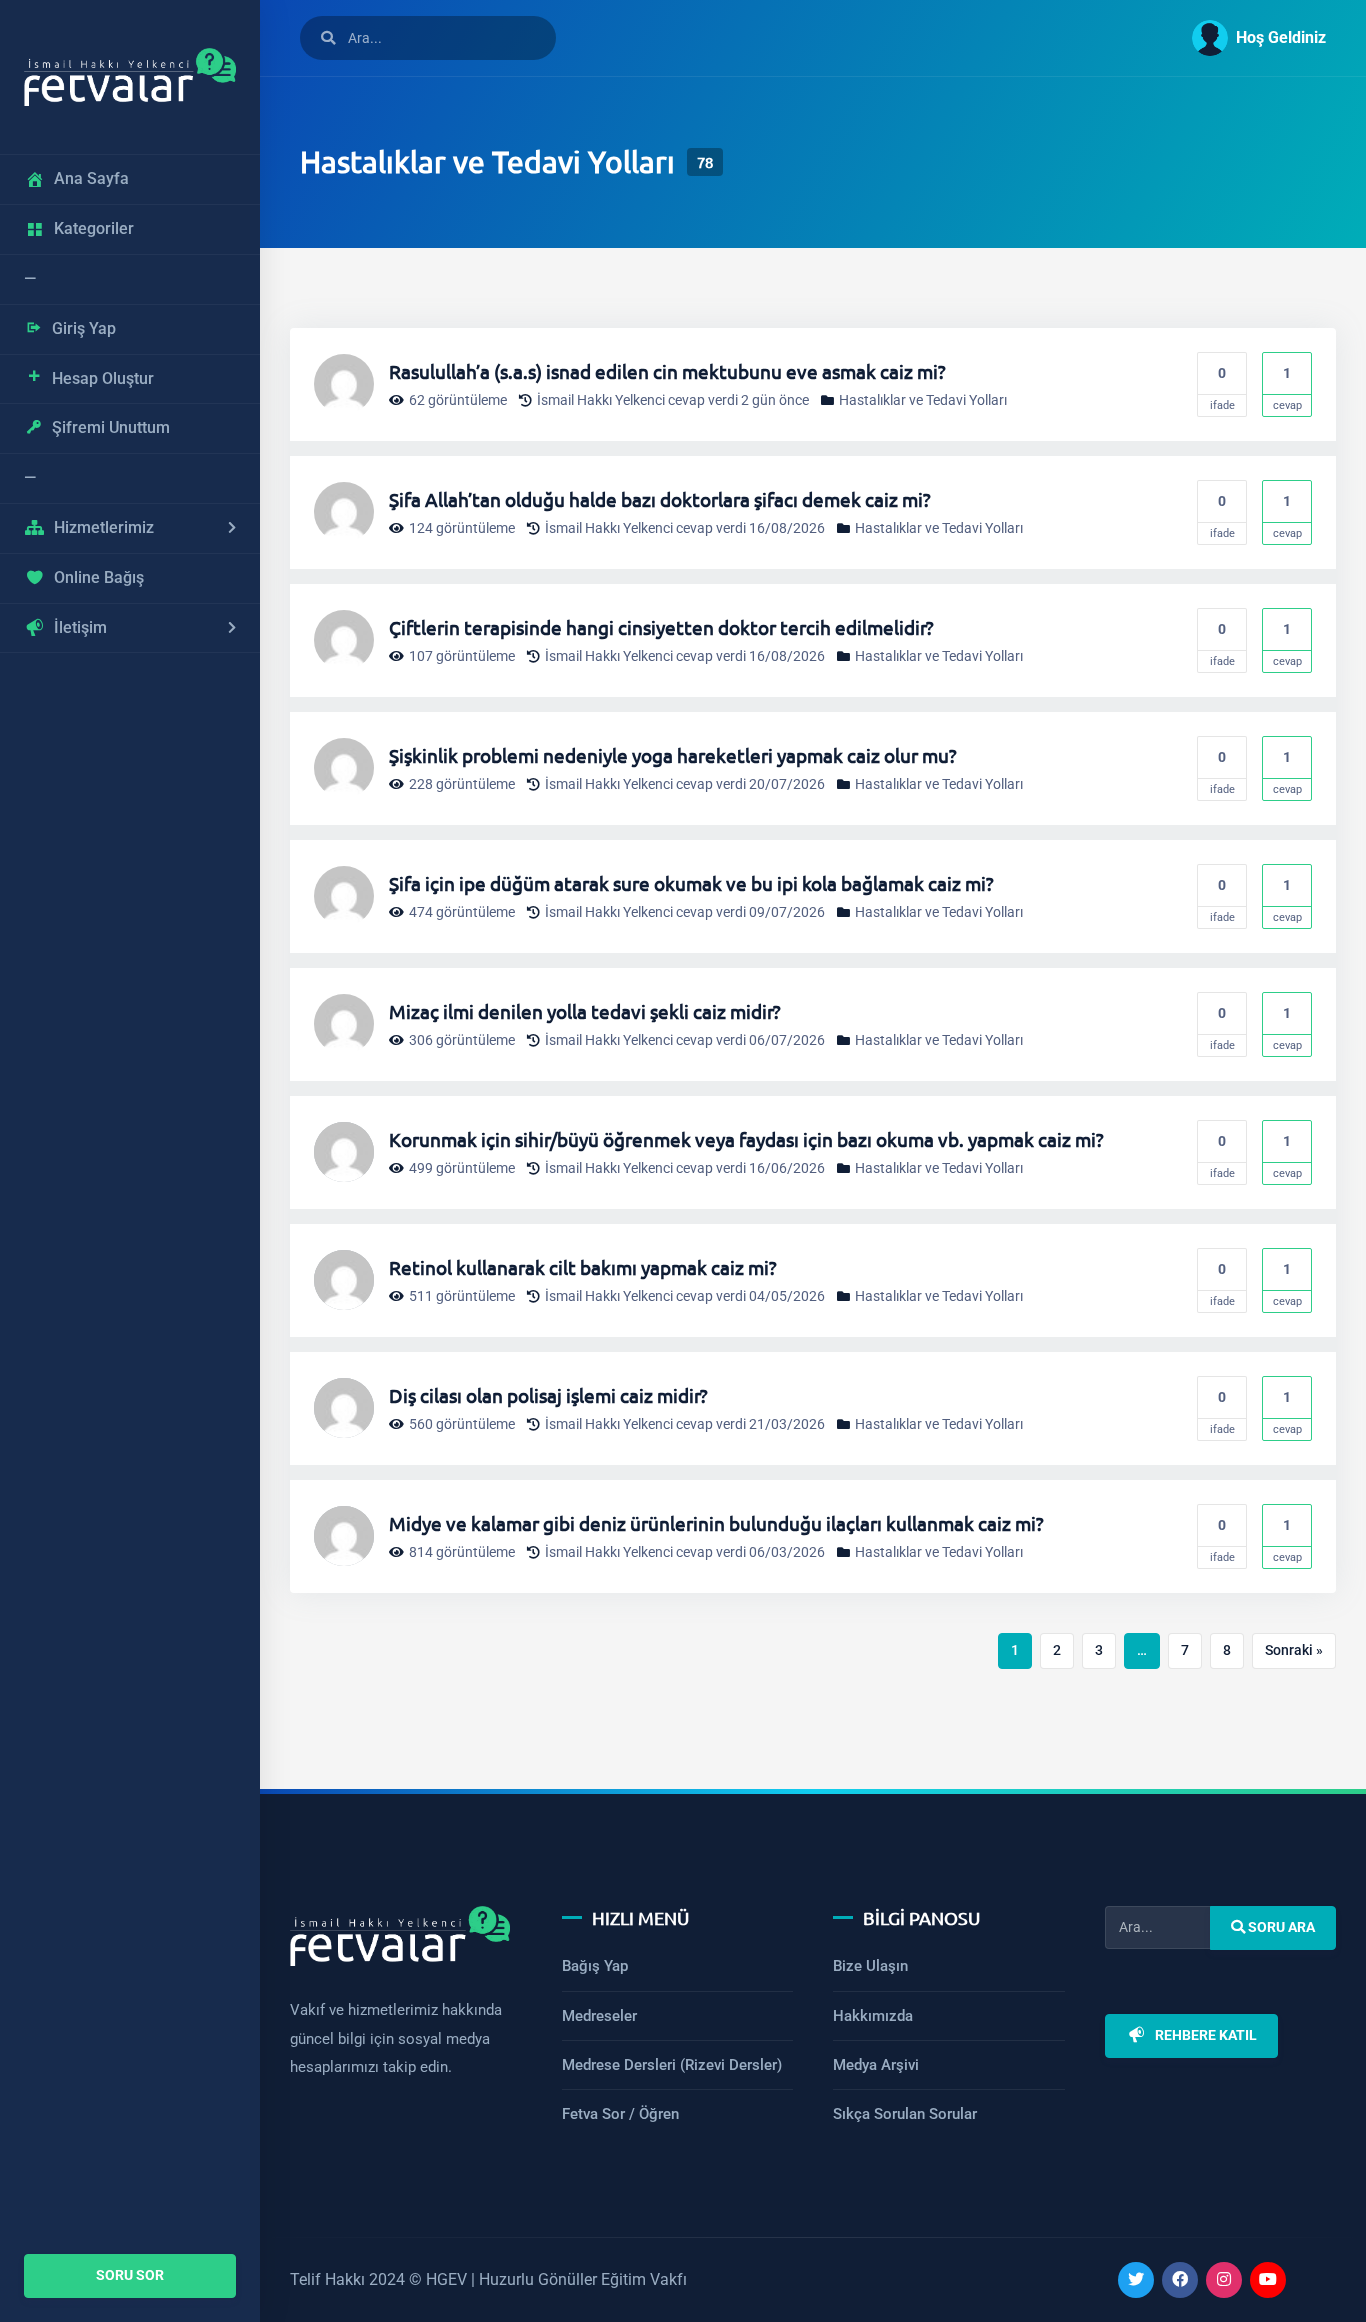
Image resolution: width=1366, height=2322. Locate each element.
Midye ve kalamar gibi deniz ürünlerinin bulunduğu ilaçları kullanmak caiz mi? (716, 1523)
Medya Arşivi (876, 2065)
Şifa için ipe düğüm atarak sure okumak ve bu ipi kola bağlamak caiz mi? (691, 883)
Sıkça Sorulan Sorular (905, 2114)
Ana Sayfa (91, 178)
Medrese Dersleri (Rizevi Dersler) (672, 2065)
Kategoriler (94, 228)
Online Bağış (99, 577)
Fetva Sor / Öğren (620, 2114)
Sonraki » (1294, 1650)
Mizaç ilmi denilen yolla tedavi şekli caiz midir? (585, 1011)
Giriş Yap (84, 328)
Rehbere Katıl (1205, 2035)
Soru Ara (1280, 1927)
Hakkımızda (873, 2016)
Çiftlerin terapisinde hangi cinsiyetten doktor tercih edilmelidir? (661, 627)
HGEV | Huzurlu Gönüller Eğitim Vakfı (556, 2279)
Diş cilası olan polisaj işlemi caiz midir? (548, 1395)
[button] (1251, 38)
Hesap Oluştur (103, 378)
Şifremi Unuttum (111, 427)
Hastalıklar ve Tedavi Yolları (923, 400)
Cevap (1287, 388)
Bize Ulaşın (870, 1966)
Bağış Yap (595, 1966)
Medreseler (599, 2016)
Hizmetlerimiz (104, 527)
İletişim (80, 627)
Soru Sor (130, 2275)
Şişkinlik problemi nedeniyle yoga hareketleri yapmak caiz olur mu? (673, 755)
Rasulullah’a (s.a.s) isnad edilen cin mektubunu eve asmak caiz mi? (667, 371)
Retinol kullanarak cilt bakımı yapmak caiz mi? (583, 1267)
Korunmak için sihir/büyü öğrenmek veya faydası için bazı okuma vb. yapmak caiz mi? (746, 1139)
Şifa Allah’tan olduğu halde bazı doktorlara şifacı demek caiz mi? (660, 499)
